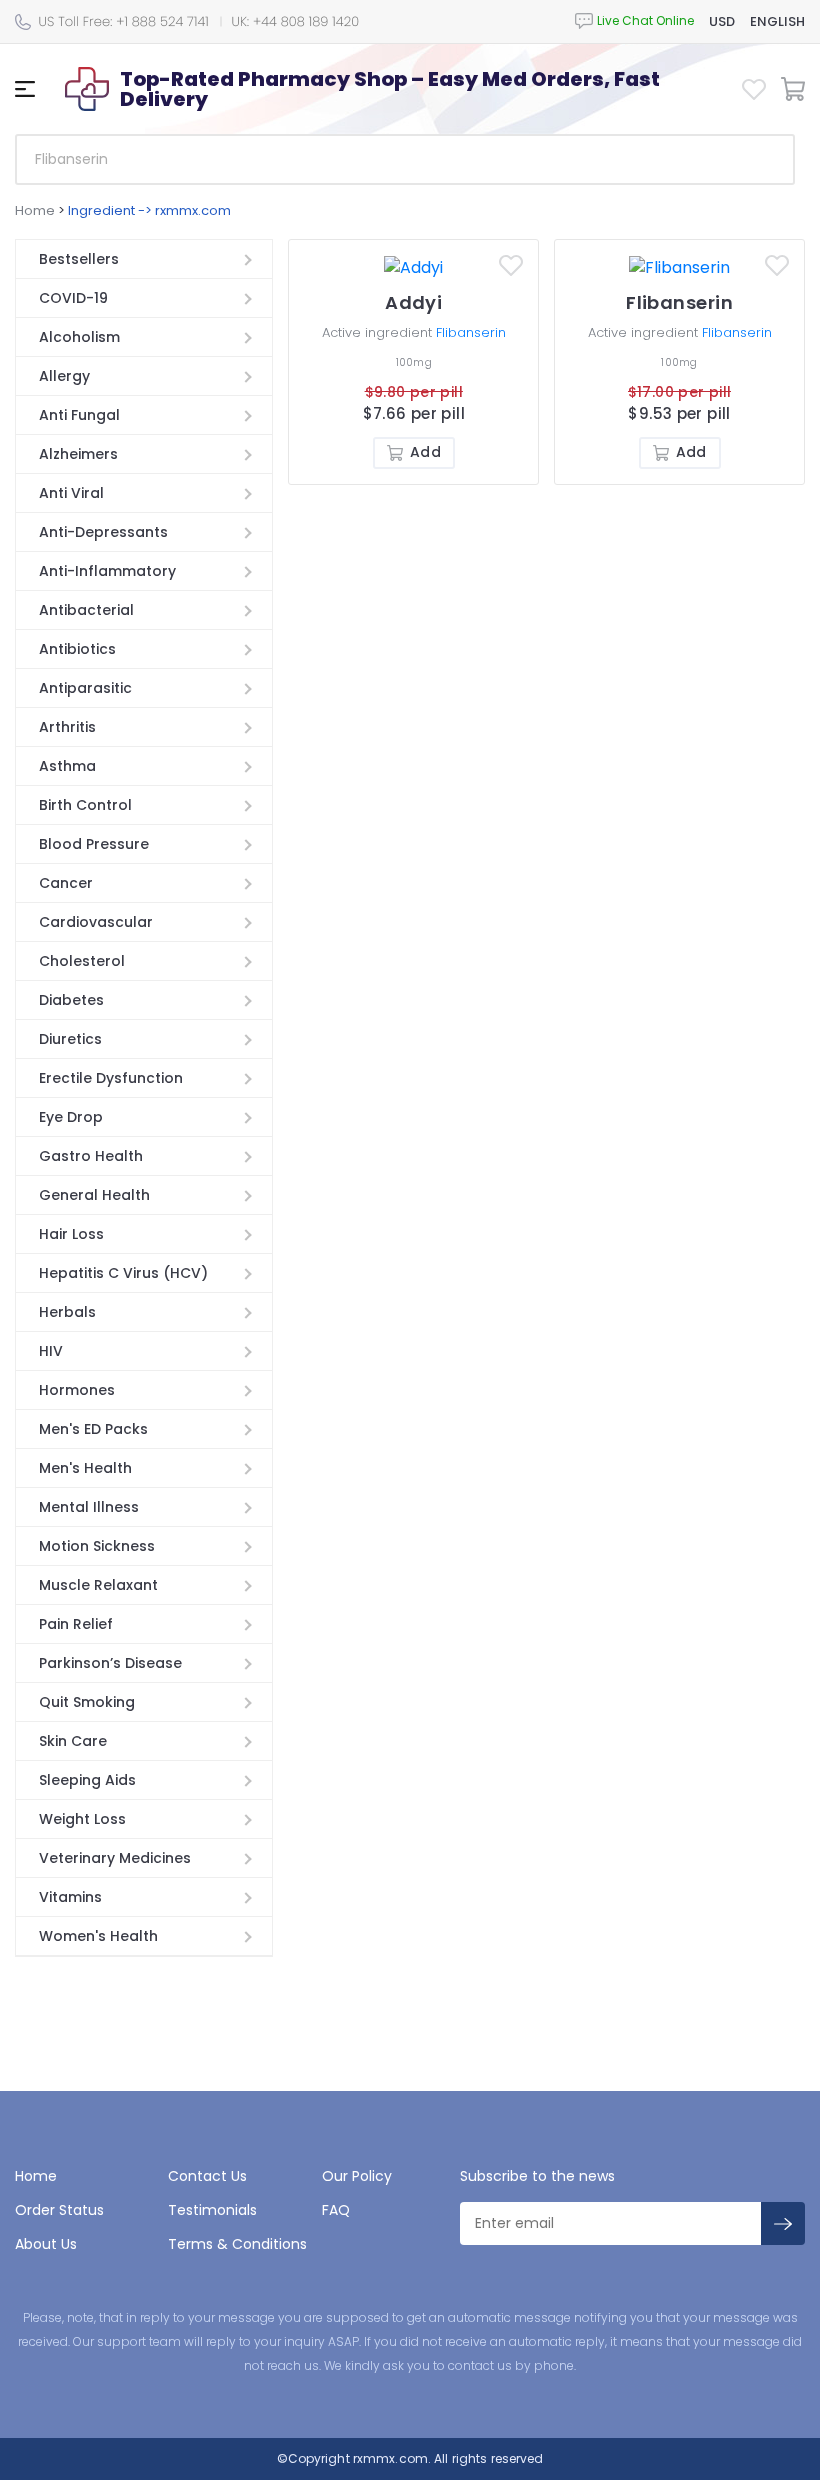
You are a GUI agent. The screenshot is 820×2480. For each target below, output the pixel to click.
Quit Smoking (87, 1702)
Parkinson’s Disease (110, 1663)
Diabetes (71, 1000)
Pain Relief (76, 1624)
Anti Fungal (79, 415)
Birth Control (85, 805)
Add (425, 452)
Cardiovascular (96, 922)
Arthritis (67, 727)
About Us (46, 2244)
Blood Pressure (94, 844)
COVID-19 (73, 298)
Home (35, 210)
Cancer (66, 883)
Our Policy (357, 2176)
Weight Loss (82, 1819)
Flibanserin (471, 332)
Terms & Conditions (237, 2244)
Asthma (67, 766)
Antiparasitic (85, 688)
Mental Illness (89, 1507)
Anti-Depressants (103, 532)
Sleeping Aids (87, 1780)
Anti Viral (71, 493)
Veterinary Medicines (115, 1858)
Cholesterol (82, 961)
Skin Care (73, 1741)
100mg (414, 362)
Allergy (64, 376)
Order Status (59, 2210)
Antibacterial (86, 610)
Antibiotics (77, 649)
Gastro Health (91, 1156)
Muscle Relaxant (98, 1585)
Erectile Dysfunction (111, 1078)
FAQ (336, 2210)
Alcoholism (79, 337)
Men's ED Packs (93, 1429)
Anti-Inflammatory (107, 571)
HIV (51, 1351)
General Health (94, 1195)
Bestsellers (79, 259)
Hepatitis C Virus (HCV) (123, 1273)
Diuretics (70, 1039)
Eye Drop (71, 1117)
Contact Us (207, 2176)
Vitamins (70, 1897)
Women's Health (98, 1936)
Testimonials (212, 2210)
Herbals (67, 1312)
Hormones (77, 1390)
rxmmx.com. (390, 2458)
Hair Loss (71, 1234)
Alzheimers (78, 454)
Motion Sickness (97, 1546)
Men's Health (85, 1468)
